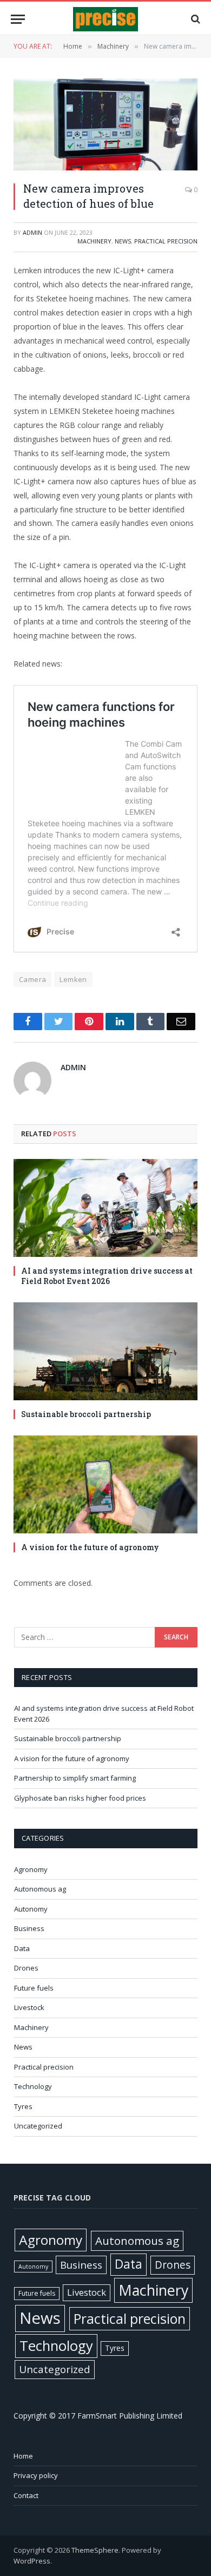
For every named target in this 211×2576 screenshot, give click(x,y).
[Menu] (18, 19)
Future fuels (34, 1988)
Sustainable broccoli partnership (86, 1414)
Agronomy (31, 1869)
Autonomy (31, 1909)
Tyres (23, 2106)
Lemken (73, 979)
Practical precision (166, 241)
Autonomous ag (40, 1889)
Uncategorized (38, 2126)
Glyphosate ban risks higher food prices (80, 1798)
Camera (32, 979)
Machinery (94, 241)
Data (22, 1948)
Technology (33, 2086)
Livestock (29, 2007)
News (123, 241)
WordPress (32, 2561)
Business (29, 1928)
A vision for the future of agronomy (90, 1547)
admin (32, 232)
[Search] (194, 19)
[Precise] (105, 19)
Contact (26, 2495)
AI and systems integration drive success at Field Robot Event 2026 (107, 1276)
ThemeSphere (95, 2550)
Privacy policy (36, 2475)
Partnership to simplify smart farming (75, 1778)
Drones (26, 1968)
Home (23, 2456)
